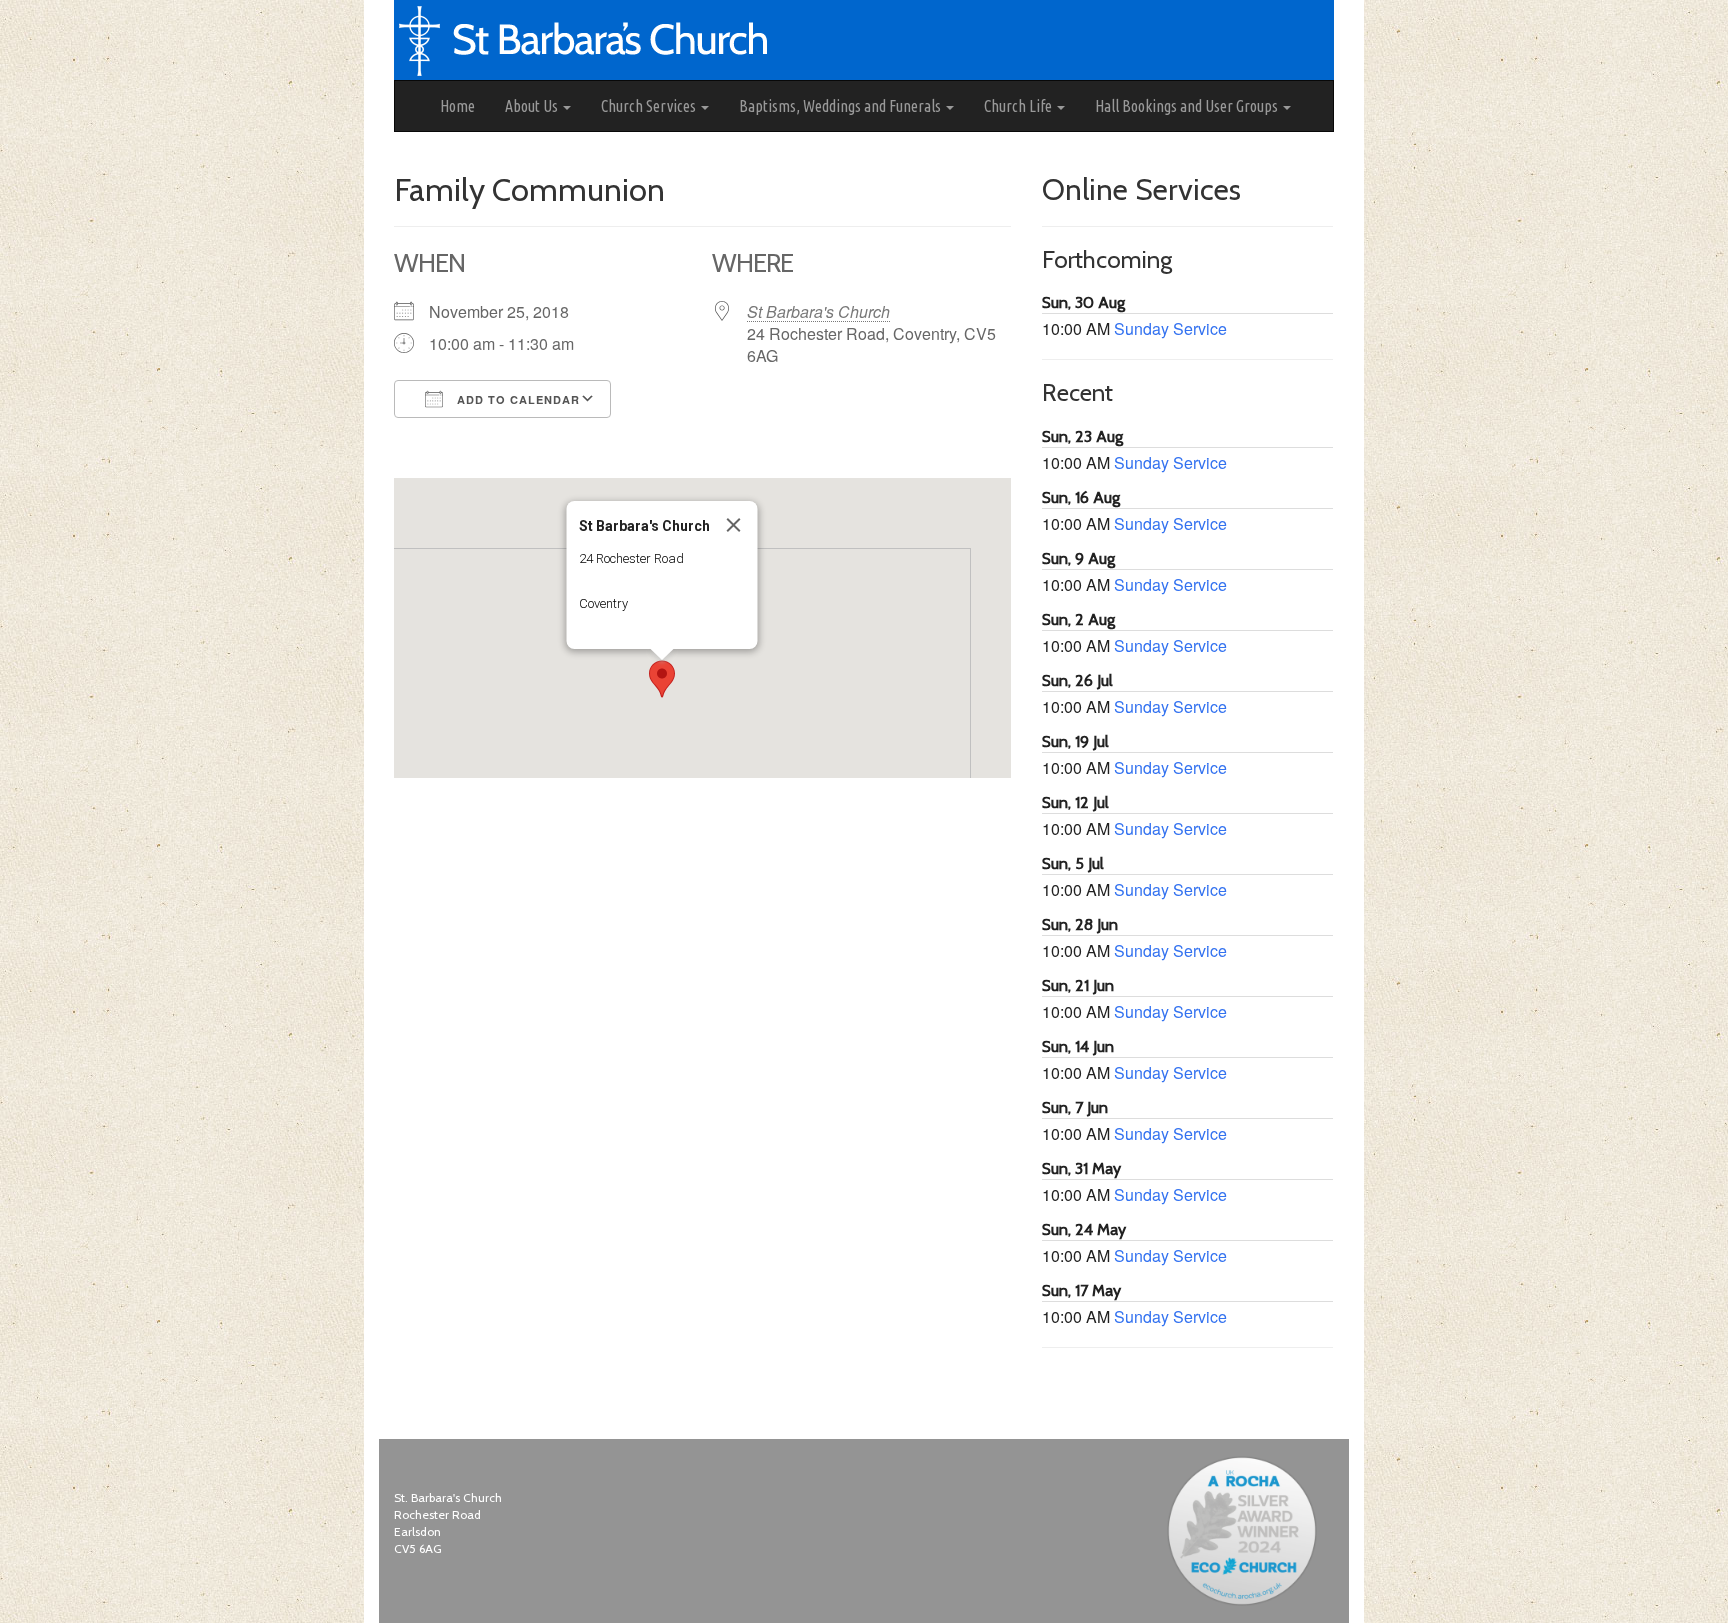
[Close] (734, 525)
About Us (533, 106)
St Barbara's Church (818, 311)
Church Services (650, 106)
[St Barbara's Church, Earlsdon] (410, 106)
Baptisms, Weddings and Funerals (841, 106)
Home (457, 106)
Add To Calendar (516, 399)
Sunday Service (1170, 328)
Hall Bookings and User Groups (1188, 106)
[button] (662, 679)
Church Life (1019, 106)
